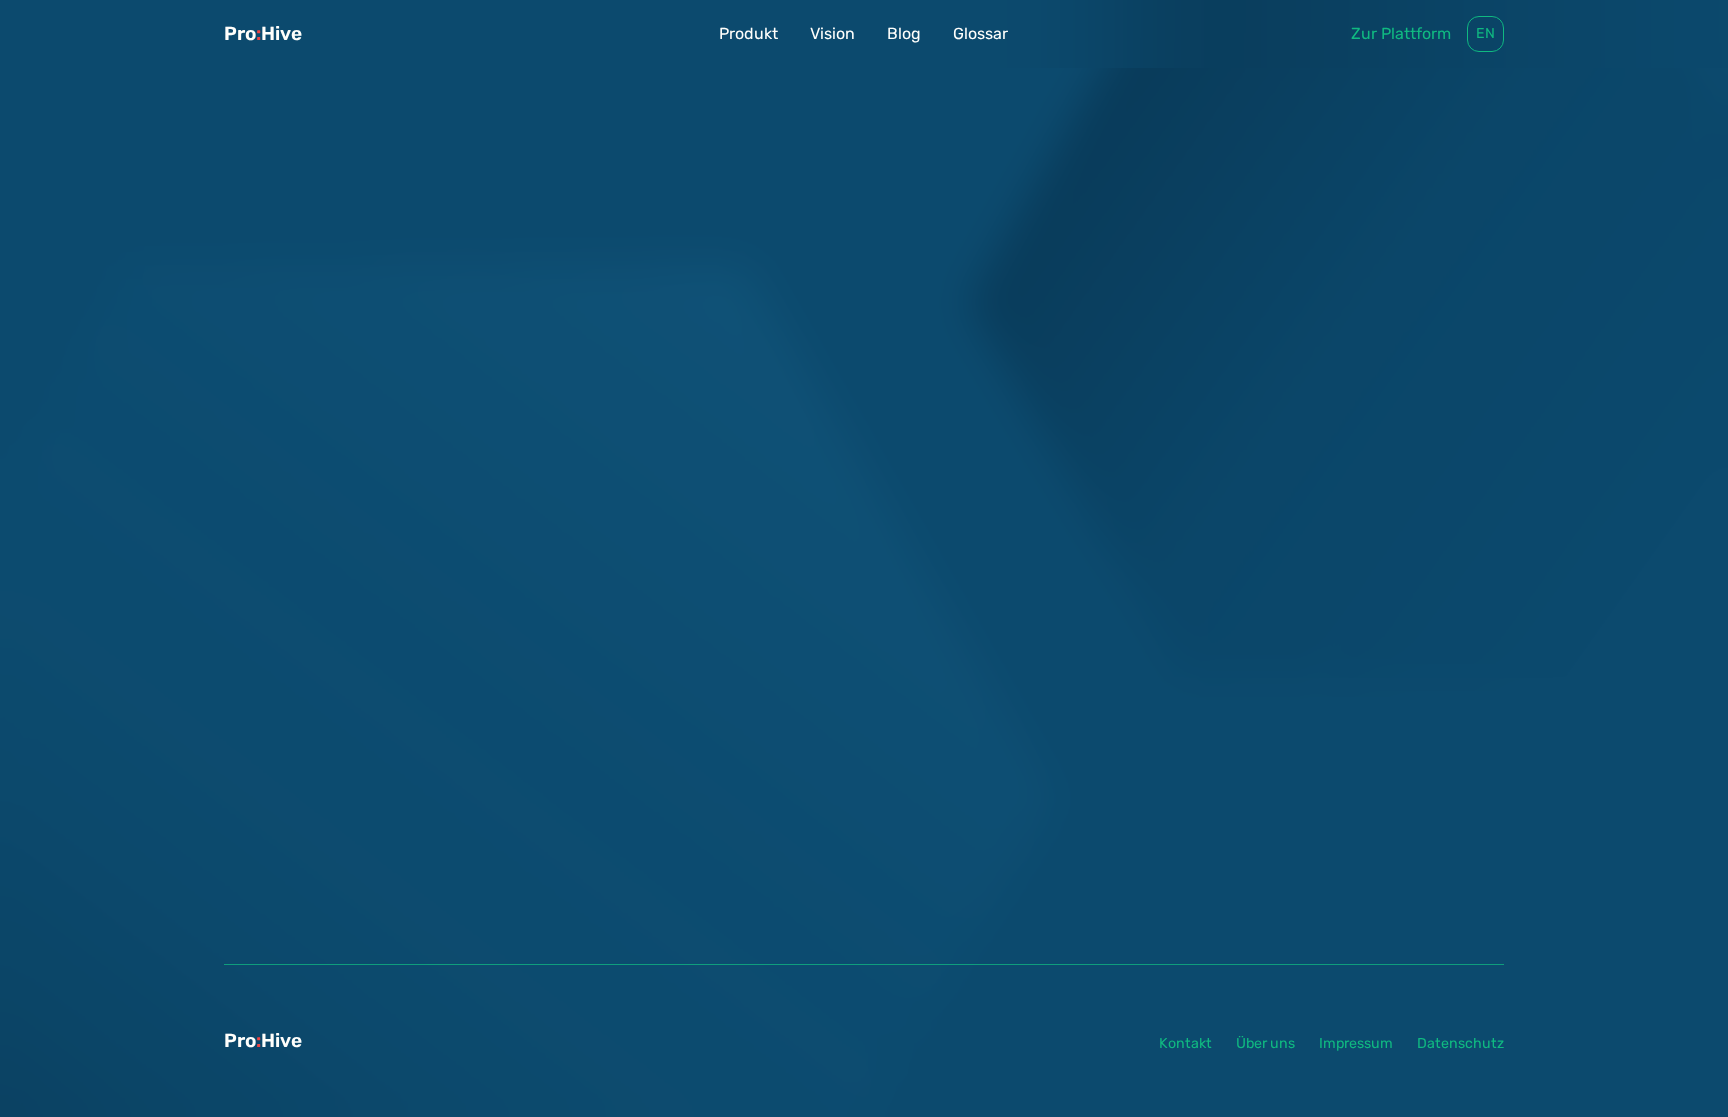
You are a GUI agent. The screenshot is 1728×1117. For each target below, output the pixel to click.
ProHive (263, 33)
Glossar (980, 33)
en (1485, 33)
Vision (832, 33)
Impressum (1356, 1043)
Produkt (748, 33)
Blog (904, 33)
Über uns (1265, 1043)
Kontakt (1185, 1043)
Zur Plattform (1401, 33)
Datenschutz (1460, 1043)
